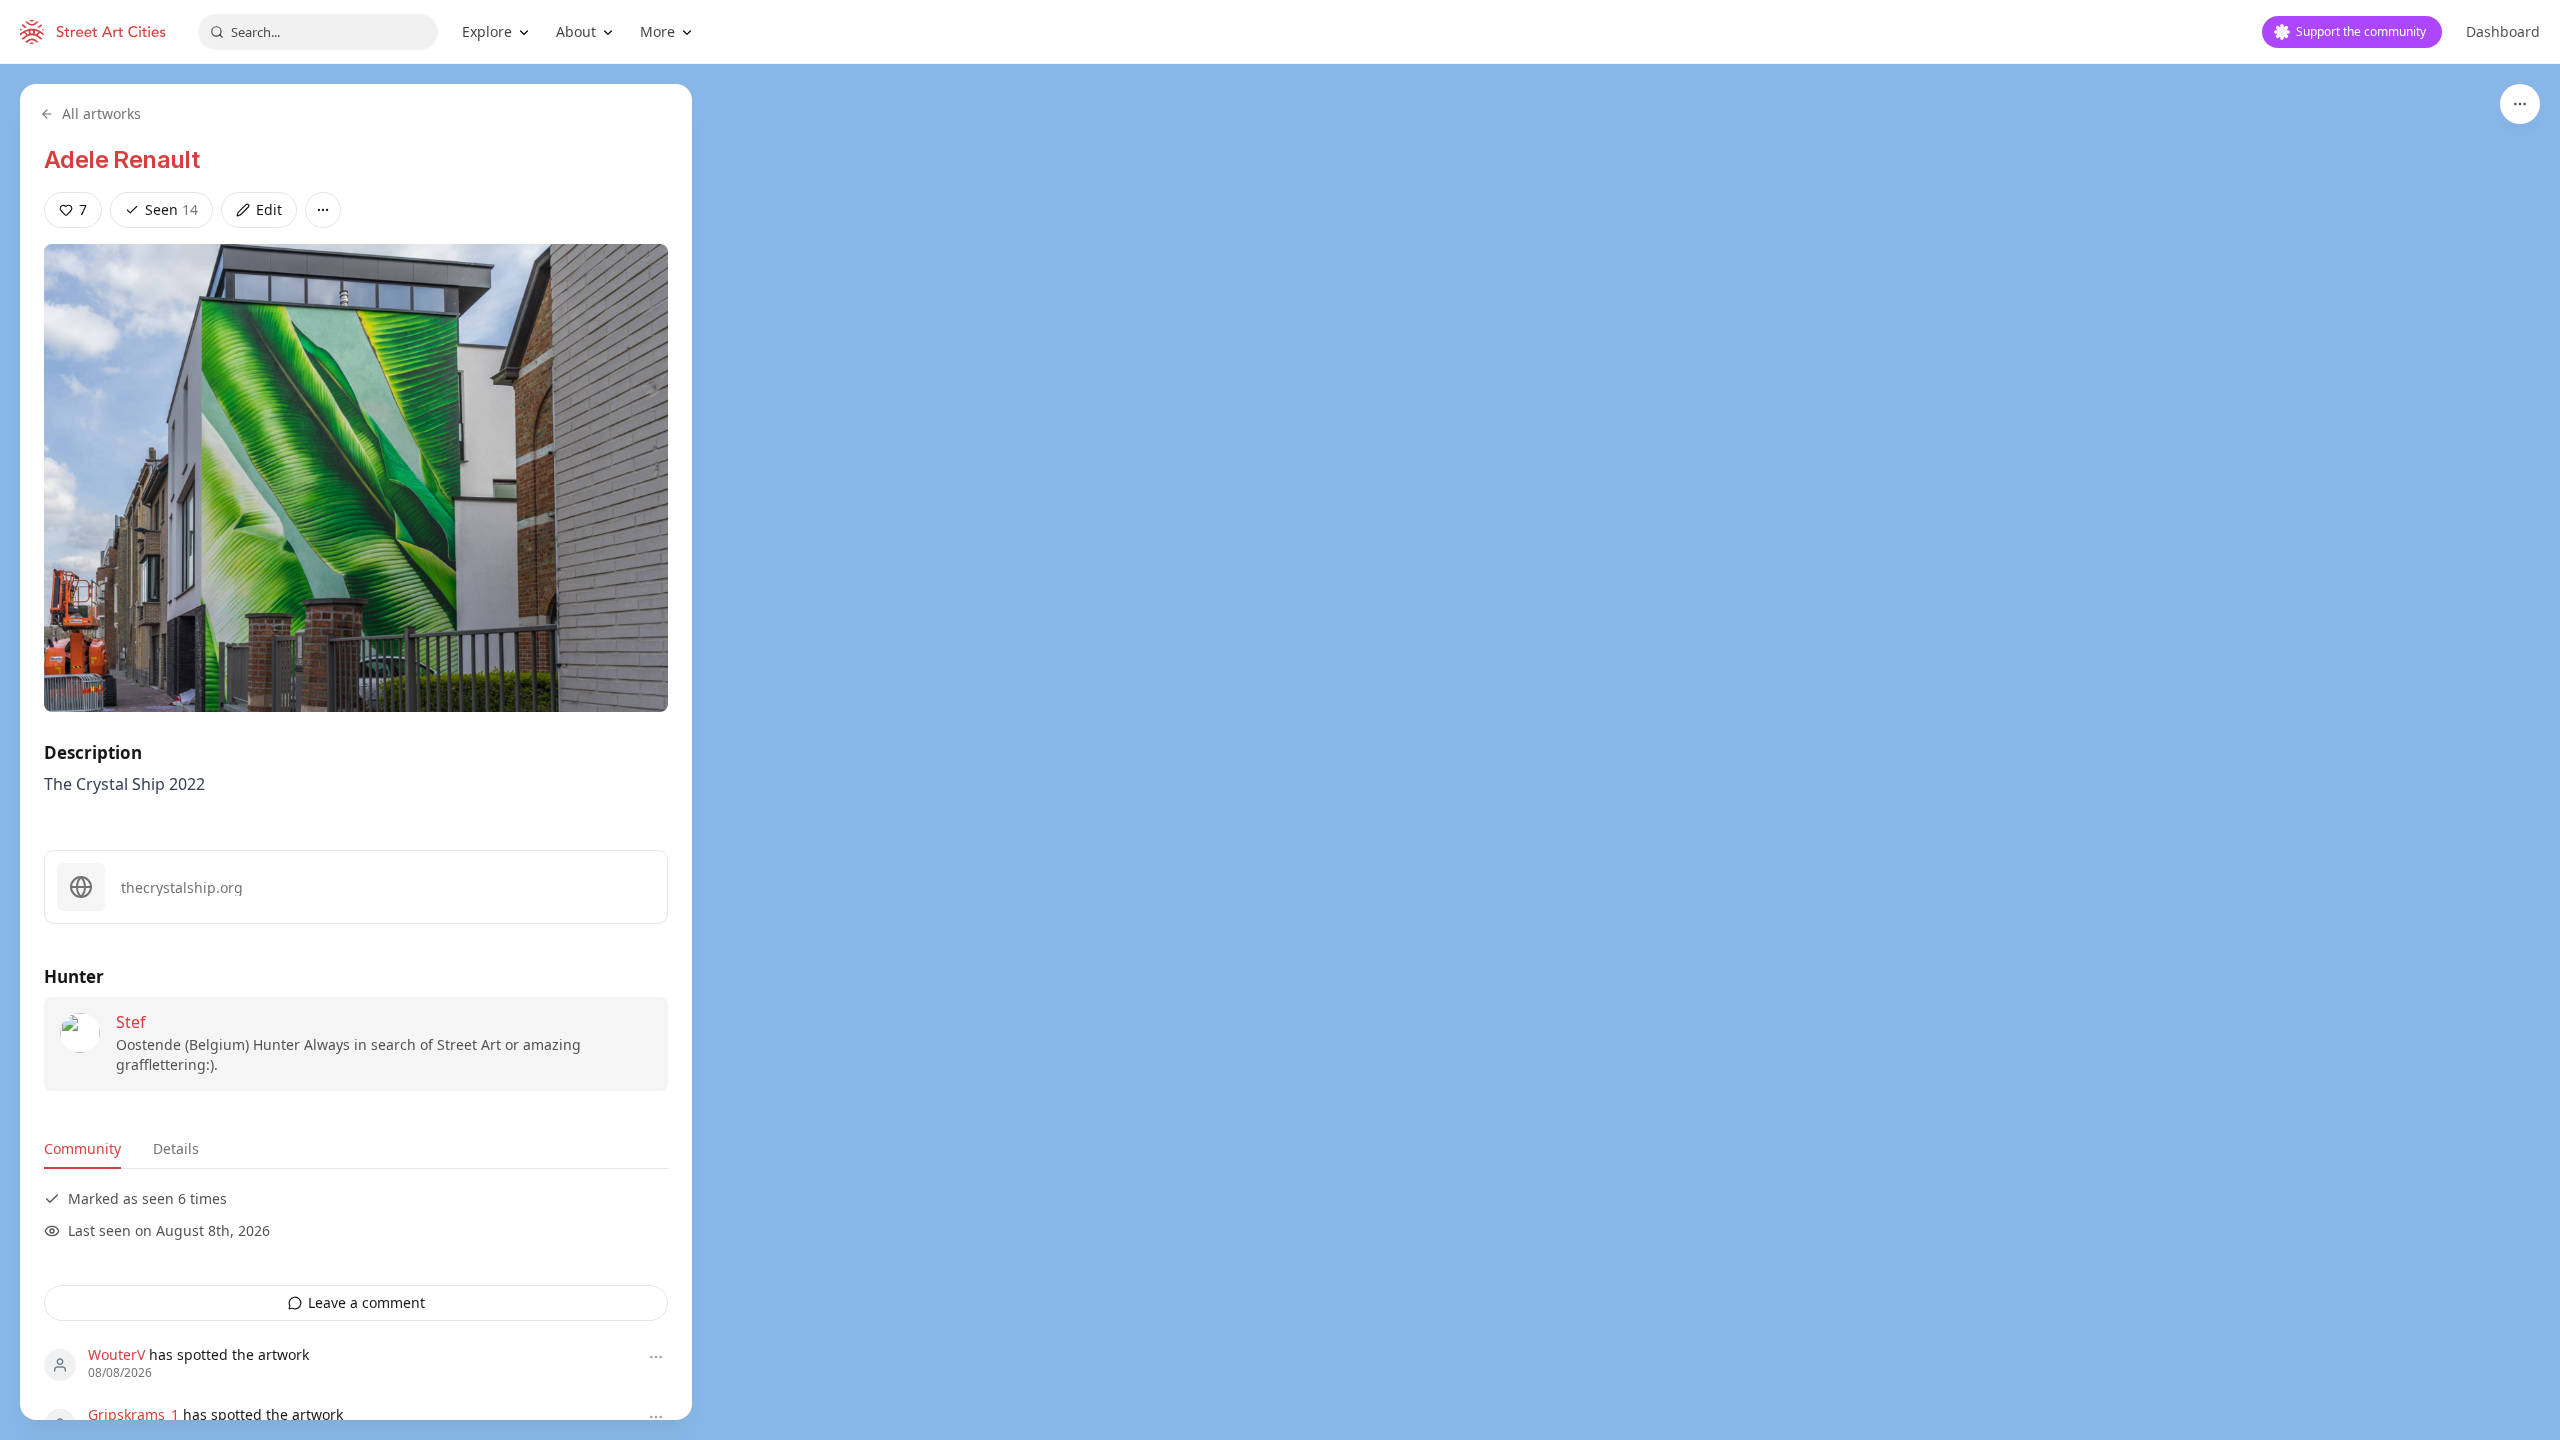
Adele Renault (121, 159)
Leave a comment (366, 1302)
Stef (131, 1022)
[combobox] (318, 32)
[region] (1280, 752)
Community (82, 1148)
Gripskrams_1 (133, 1414)
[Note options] (656, 1357)
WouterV (116, 1354)
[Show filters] (2520, 104)
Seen (171, 209)
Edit (269, 209)
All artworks (101, 113)
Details (176, 1148)
